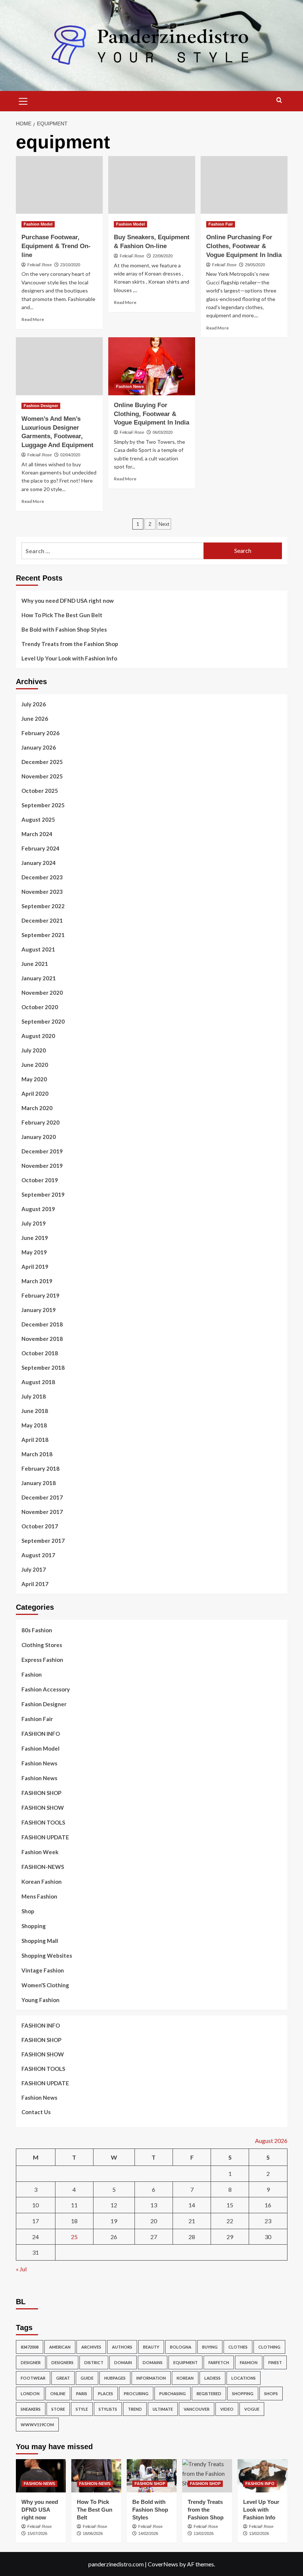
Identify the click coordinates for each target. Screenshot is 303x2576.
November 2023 (42, 892)
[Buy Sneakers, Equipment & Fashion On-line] (152, 185)
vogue (252, 2409)
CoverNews (163, 2564)
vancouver (197, 2409)
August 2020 (38, 1036)
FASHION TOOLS (43, 1822)
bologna (181, 2347)
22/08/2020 (163, 256)
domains (153, 2362)
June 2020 (35, 1065)
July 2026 (34, 704)
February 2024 (40, 848)
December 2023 (42, 877)
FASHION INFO (41, 1734)
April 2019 (35, 1267)
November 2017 (42, 1512)
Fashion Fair (221, 224)
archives (91, 2347)
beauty (151, 2347)
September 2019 (43, 1194)
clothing (269, 2347)
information (151, 2378)
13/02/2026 (204, 2533)
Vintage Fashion (43, 1970)
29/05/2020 (255, 265)
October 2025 (40, 791)
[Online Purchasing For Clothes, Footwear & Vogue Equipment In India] (244, 185)
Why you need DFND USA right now (68, 601)
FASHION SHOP (41, 1793)
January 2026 (39, 747)
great (63, 2378)
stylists (108, 2409)
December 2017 (42, 1497)
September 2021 (43, 935)
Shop (28, 1911)
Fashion (32, 1674)
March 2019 (37, 1281)
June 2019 (35, 1238)
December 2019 (42, 1151)
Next (164, 524)
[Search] (279, 100)
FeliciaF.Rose (40, 265)
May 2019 (34, 1252)
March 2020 (37, 1108)
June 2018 (35, 1411)
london (30, 2394)
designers (62, 2362)
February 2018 (40, 1468)
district (94, 2362)
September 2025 (43, 805)
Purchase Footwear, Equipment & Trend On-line (56, 246)
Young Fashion (40, 2000)
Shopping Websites (47, 1955)
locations (244, 2378)
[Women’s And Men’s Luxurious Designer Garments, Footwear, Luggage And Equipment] (59, 366)
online (58, 2394)
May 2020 (34, 1079)
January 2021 (39, 978)
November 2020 (42, 993)
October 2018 (40, 1353)
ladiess (212, 2378)
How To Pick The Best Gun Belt (62, 615)
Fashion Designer (41, 406)
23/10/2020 (70, 265)
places (105, 2394)
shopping (243, 2394)
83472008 (30, 2347)
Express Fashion (42, 1660)
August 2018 (38, 1382)
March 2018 (37, 1454)
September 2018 (43, 1368)
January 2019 (39, 1310)
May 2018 (34, 1425)
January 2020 (39, 1137)
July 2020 (34, 1050)
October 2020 (40, 1007)
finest (275, 2362)
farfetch (219, 2362)
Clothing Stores (42, 1645)
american (60, 2347)
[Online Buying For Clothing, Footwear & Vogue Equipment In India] (152, 366)
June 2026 (35, 719)
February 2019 (40, 1295)
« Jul (21, 2269)
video (227, 2409)
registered (209, 2394)
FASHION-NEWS (43, 1867)
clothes (238, 2347)
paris (82, 2394)
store (58, 2409)
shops (271, 2394)
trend (135, 2409)
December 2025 (42, 762)
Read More (33, 319)
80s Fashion (37, 1630)
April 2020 (35, 1093)
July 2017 (34, 1569)
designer (31, 2362)
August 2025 (38, 819)
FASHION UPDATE (45, 1837)
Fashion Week (40, 1852)
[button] (23, 100)
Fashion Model (38, 224)
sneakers (31, 2409)
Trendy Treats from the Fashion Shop (70, 644)
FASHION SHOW (43, 1808)
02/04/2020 (70, 455)
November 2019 (42, 1166)
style (82, 2409)
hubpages (115, 2378)
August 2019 (38, 1209)
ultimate (163, 2409)
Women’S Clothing (45, 1985)
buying (210, 2347)
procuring (136, 2394)
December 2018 (42, 1324)
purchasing (173, 2394)
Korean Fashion (42, 1882)
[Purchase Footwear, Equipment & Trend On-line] (59, 185)
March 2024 (37, 834)
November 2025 (42, 776)
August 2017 (38, 1555)
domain (123, 2362)
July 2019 (34, 1223)
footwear (33, 2378)
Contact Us (36, 2112)
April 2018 (35, 1440)
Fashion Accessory (46, 1689)
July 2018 (34, 1396)
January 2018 (39, 1483)
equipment (185, 2362)
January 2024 (39, 863)
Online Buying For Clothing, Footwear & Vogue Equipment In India (151, 414)
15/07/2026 (37, 2533)
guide (87, 2378)
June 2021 (35, 964)
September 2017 (43, 1541)
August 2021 (38, 949)
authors (122, 2347)
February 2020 (40, 1122)
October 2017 (40, 1526)
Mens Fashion (39, 1896)
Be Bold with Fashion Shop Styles (64, 629)
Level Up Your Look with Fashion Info (69, 658)
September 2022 (43, 906)
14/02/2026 (148, 2533)
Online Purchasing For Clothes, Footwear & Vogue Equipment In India (244, 246)
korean (185, 2378)
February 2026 (40, 733)
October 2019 (40, 1180)
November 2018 (42, 1339)
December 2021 (42, 920)
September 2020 (43, 1021)
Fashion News (130, 386)
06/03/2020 (163, 432)
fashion (249, 2362)
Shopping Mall (40, 1941)
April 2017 (35, 1584)
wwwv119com (37, 2425)
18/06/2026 (93, 2533)
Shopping (34, 1926)
